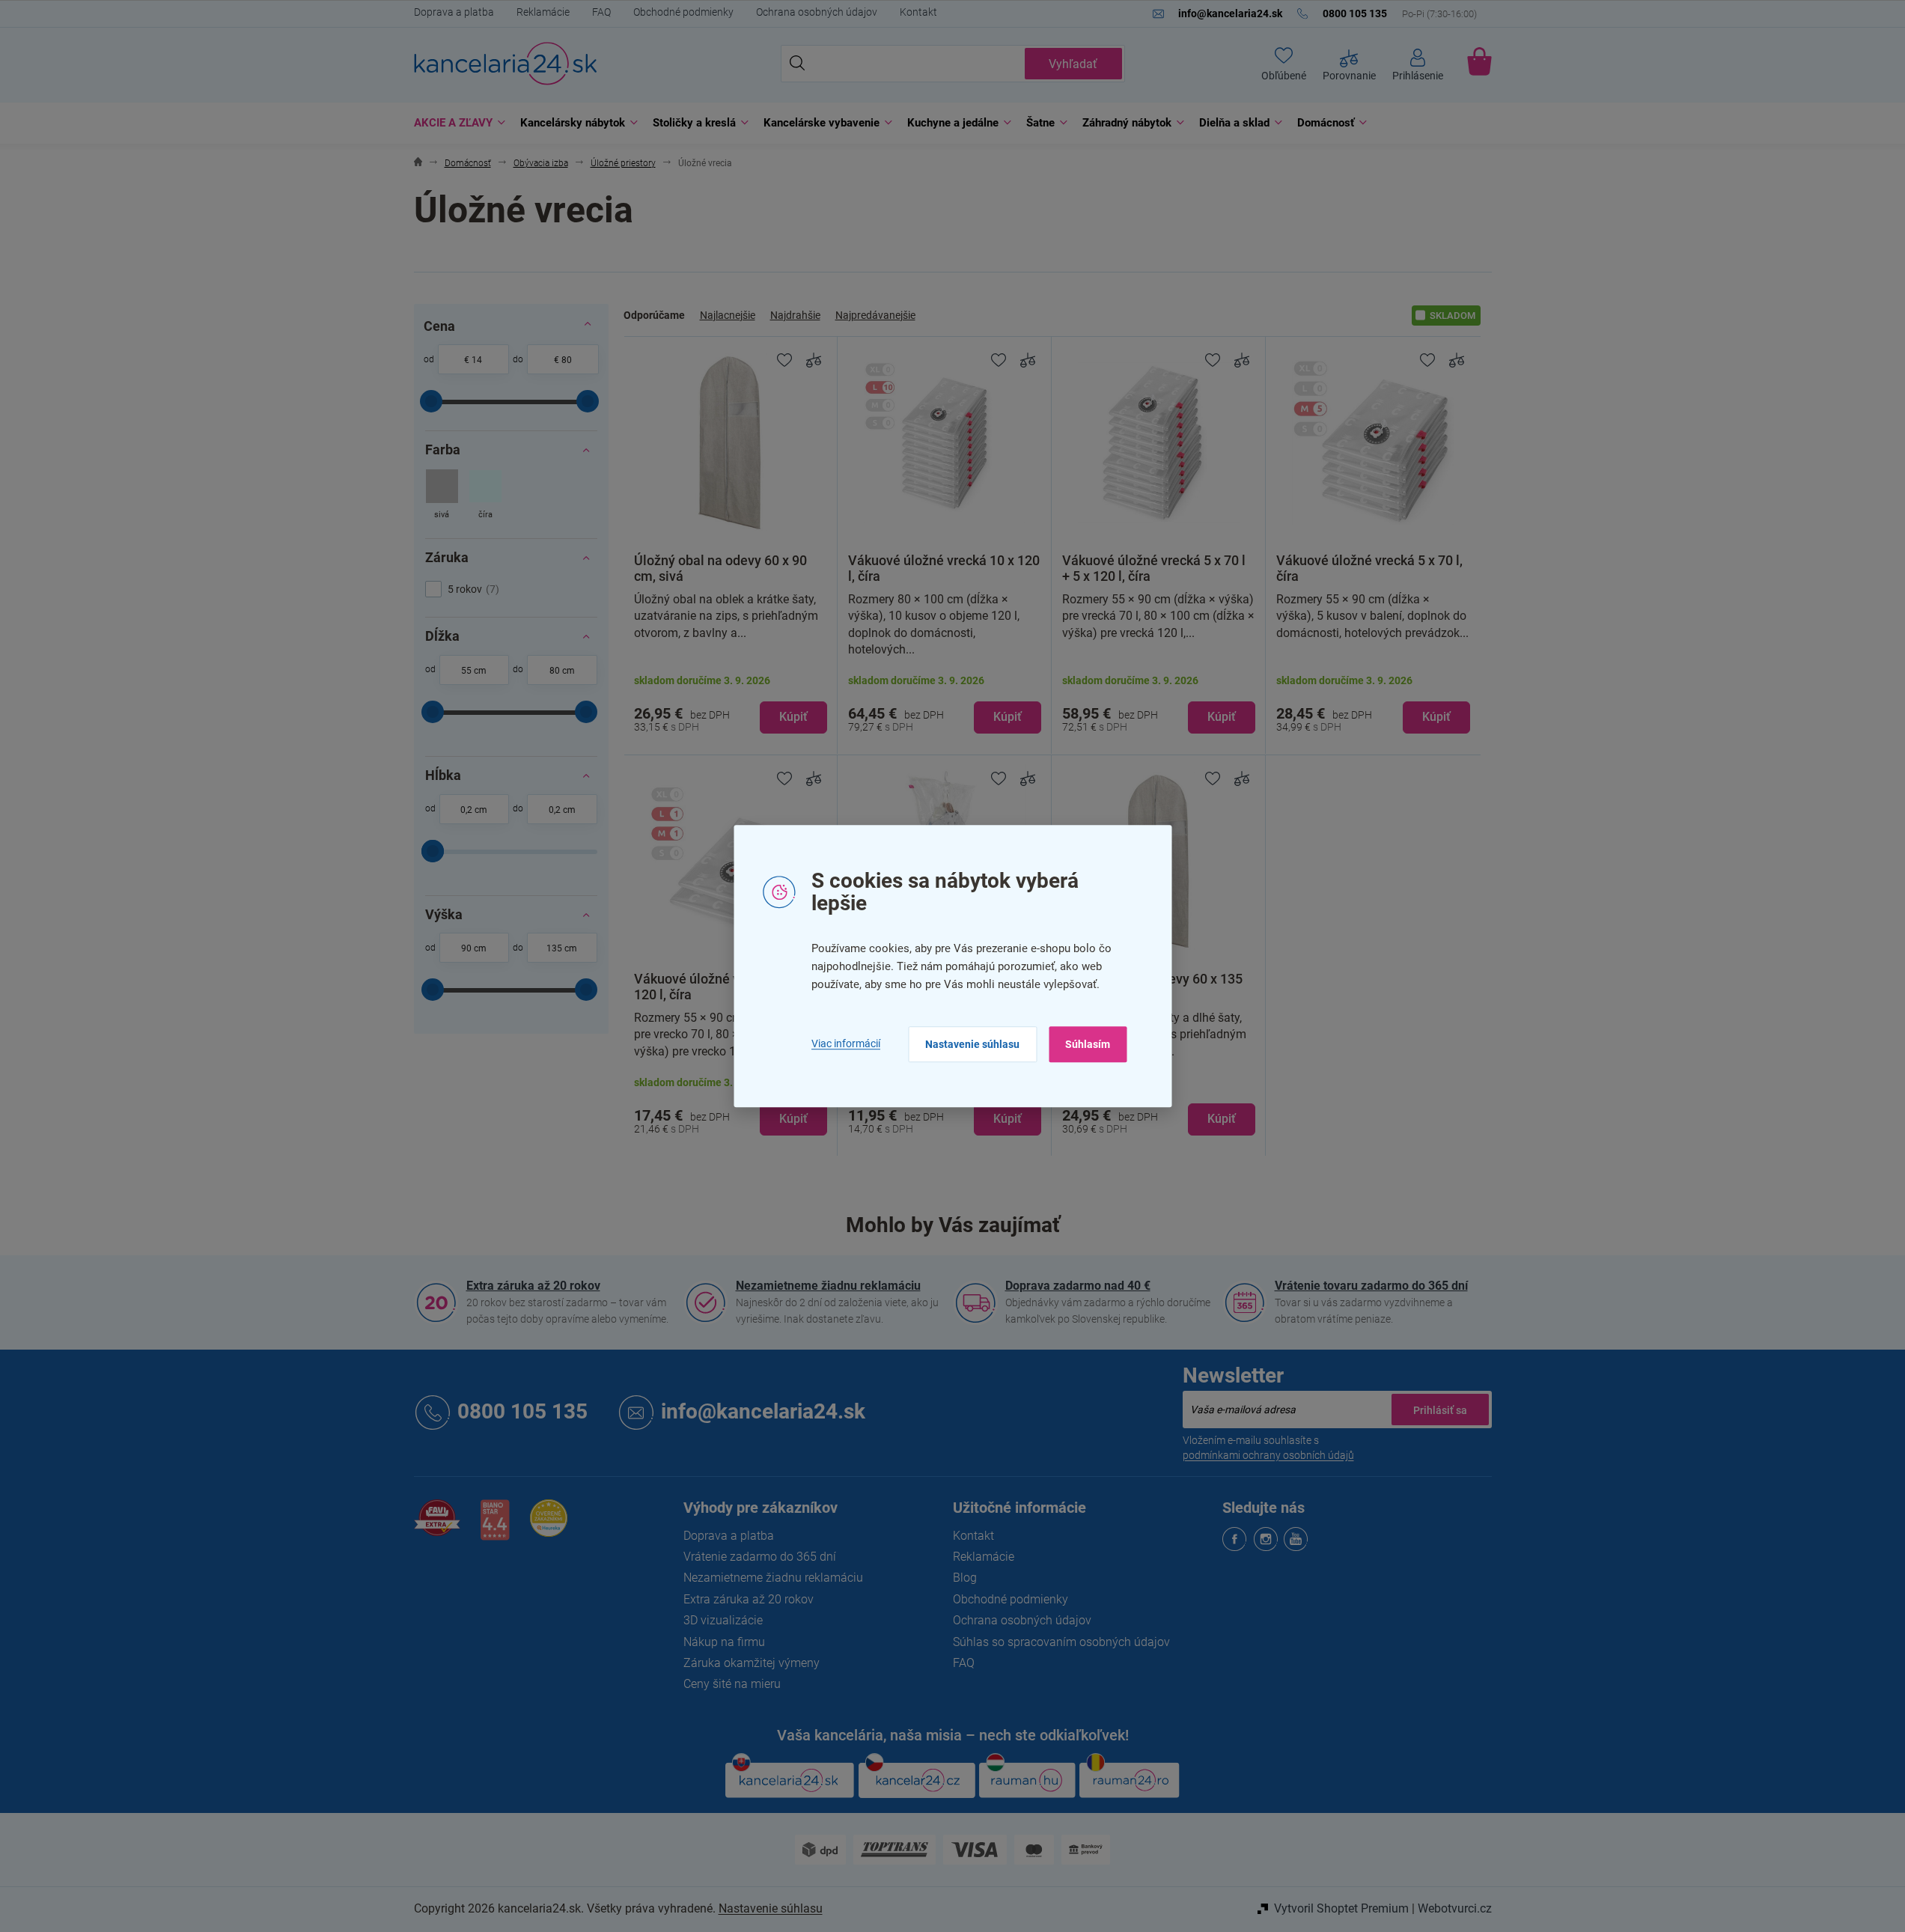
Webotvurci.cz (1455, 1908)
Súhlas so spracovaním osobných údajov (1061, 1642)
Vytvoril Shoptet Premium (1341, 1908)
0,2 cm (474, 810)
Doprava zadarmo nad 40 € (1078, 1286)
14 (477, 360)
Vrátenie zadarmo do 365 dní (760, 1557)
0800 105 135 (522, 1411)
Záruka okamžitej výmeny (752, 1663)
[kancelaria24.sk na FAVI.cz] (437, 1526)
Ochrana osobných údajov (817, 12)
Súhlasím (1088, 1044)
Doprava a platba (454, 12)
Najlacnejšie (728, 315)
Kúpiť (793, 717)
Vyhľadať (1073, 64)
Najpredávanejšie (875, 315)
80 (567, 360)
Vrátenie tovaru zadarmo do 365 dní (1371, 1286)
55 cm (474, 671)
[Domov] (418, 164)
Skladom (1453, 316)
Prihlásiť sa (1440, 1410)
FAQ (601, 12)
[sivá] (442, 496)
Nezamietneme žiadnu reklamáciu (828, 1286)
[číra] (485, 496)
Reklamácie (543, 12)
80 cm (562, 671)
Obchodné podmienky (683, 12)
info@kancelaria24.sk (763, 1411)
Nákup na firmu (724, 1642)
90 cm (474, 948)
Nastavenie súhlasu (972, 1044)
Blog (965, 1578)
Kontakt (918, 12)
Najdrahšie (795, 315)
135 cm (562, 948)
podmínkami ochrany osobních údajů (1268, 1455)
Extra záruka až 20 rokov (533, 1286)
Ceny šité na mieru (732, 1684)
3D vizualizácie (723, 1620)
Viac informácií (846, 1044)
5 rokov (472, 589)
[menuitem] (456, 123)
